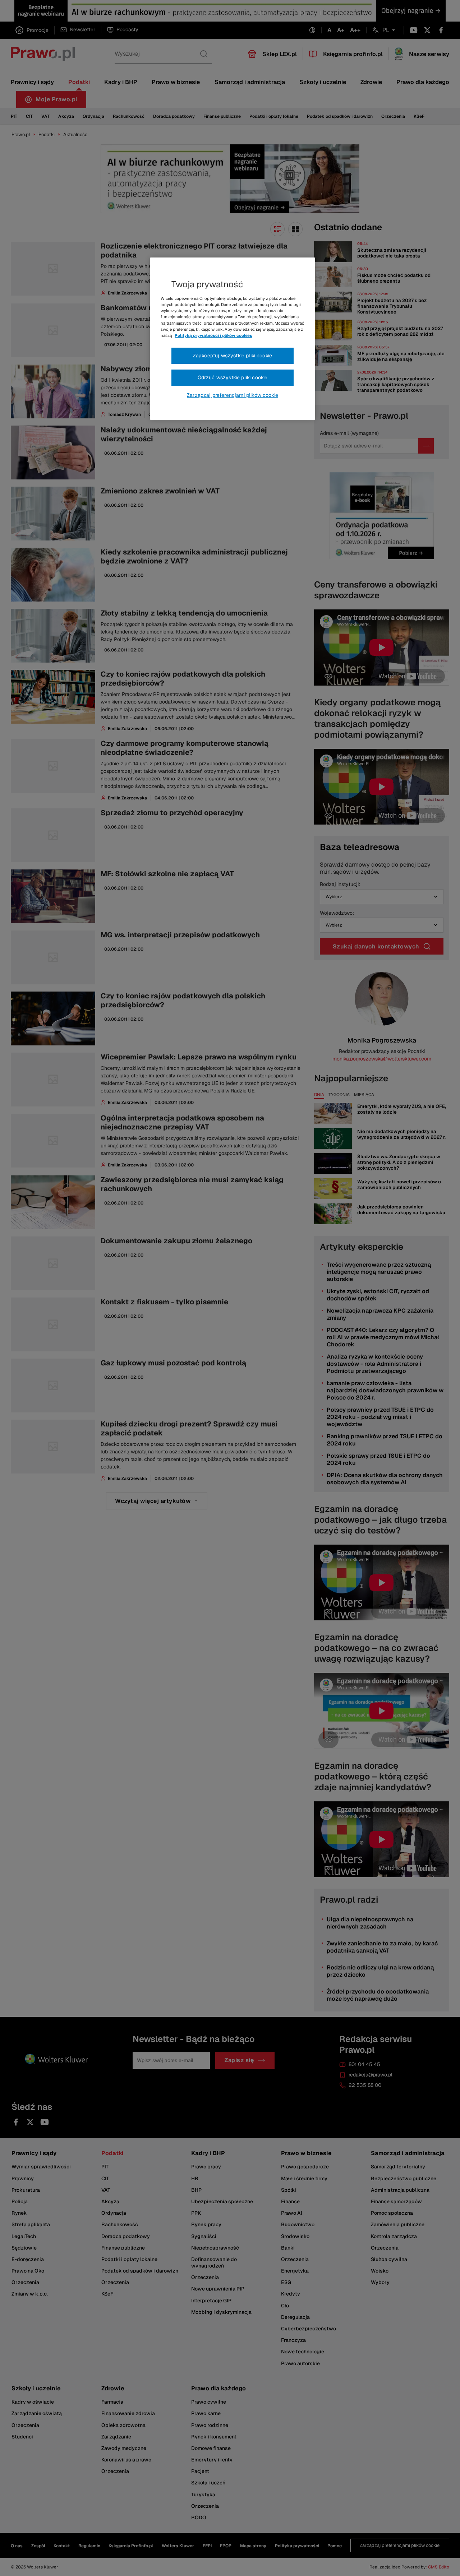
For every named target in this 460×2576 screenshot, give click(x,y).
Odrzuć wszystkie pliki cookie (233, 377)
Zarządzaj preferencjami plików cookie (233, 395)
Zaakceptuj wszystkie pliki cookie (233, 356)
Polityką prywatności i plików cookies (213, 335)
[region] (233, 339)
